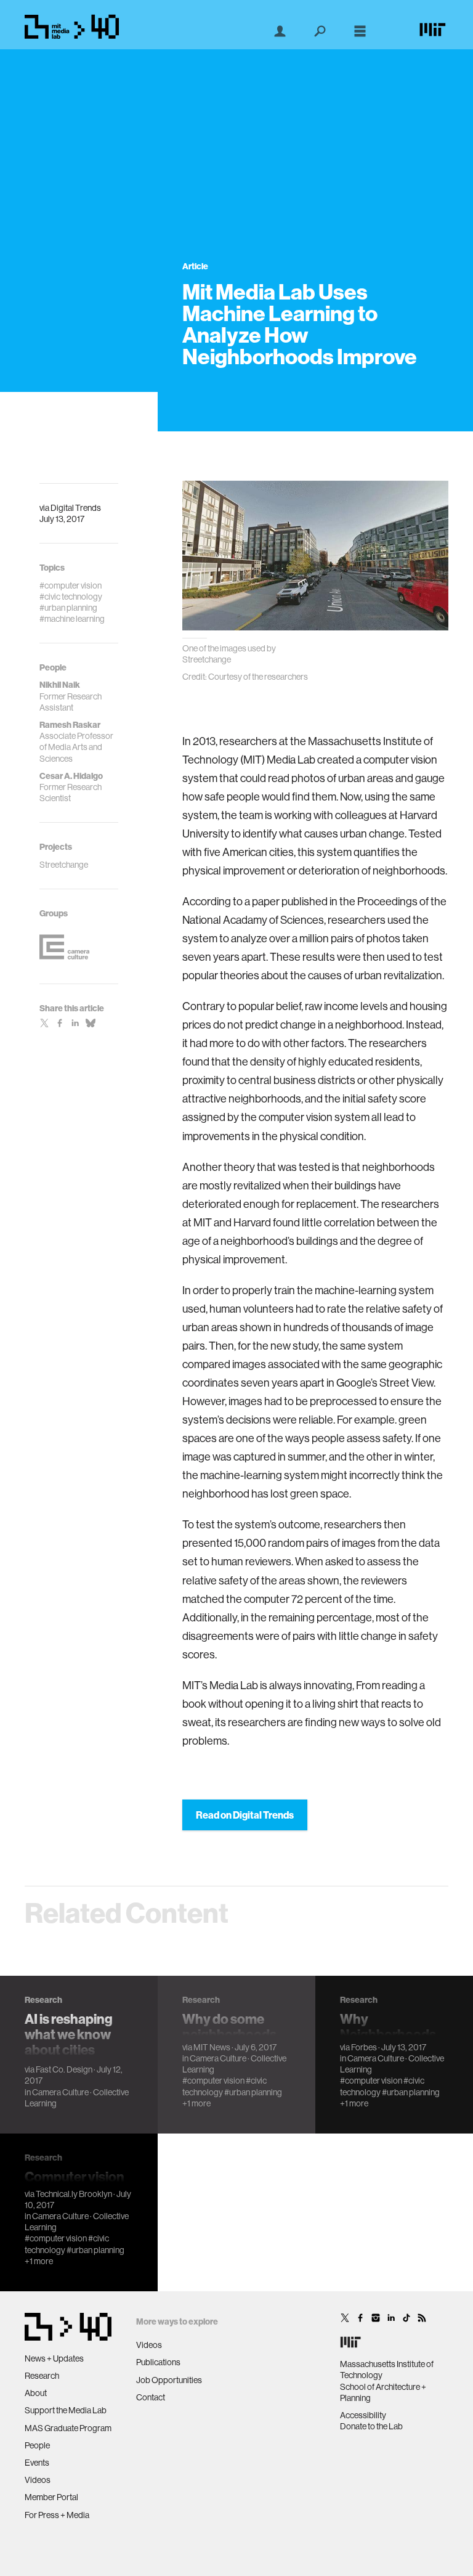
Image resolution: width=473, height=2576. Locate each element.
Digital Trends (76, 508)
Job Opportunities (169, 2380)
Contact (151, 2397)
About (36, 2393)
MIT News (212, 2047)
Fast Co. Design (64, 2069)
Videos (38, 2480)
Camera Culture (60, 2092)
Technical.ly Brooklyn (74, 2194)
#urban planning (253, 2092)
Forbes (364, 2047)
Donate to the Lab (371, 2426)
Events (37, 2463)
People (37, 2445)
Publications (158, 2362)
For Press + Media (57, 2515)
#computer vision (213, 2081)
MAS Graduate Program (68, 2428)
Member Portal (51, 2497)
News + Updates (54, 2358)
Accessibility (363, 2415)
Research (42, 2376)
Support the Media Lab (66, 2410)
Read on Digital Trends (245, 1815)
